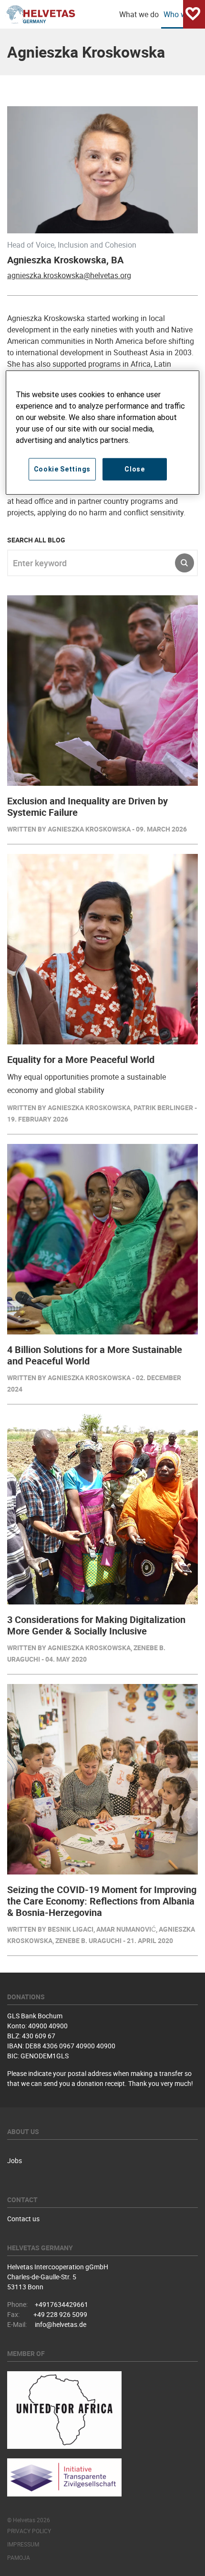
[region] (103, 433)
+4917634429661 (61, 2304)
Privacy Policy (29, 2531)
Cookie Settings (62, 469)
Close (135, 469)
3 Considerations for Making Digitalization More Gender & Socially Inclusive (96, 1625)
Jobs (15, 2160)
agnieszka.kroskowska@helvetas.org (69, 275)
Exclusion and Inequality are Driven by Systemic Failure (87, 807)
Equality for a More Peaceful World (81, 1059)
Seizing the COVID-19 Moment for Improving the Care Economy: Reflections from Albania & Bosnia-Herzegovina (102, 1901)
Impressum (23, 2544)
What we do (139, 14)
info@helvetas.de (61, 2324)
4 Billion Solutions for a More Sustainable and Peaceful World (95, 1355)
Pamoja (19, 2557)
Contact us (23, 2219)
